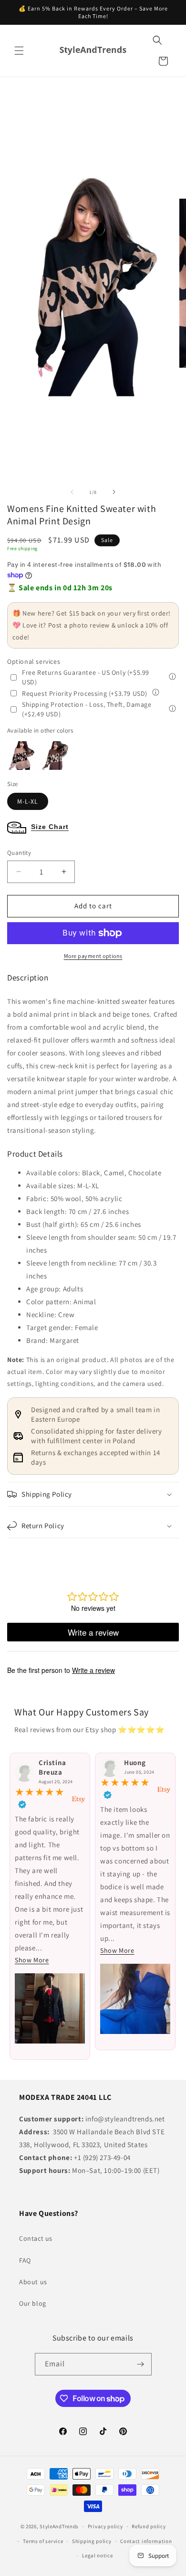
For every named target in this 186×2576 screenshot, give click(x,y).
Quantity (19, 853)
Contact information (146, 2541)
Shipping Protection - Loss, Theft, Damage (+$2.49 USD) (87, 709)
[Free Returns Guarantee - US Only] (172, 677)
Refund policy (149, 2526)
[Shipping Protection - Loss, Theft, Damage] (172, 709)
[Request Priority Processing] (156, 693)
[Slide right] (114, 492)
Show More (32, 1960)
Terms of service (43, 2541)
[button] (19, 51)
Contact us (36, 2238)
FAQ (25, 2260)
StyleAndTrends (59, 2526)
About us (33, 2282)
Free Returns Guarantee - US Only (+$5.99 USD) (86, 677)
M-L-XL (28, 801)
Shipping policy (92, 2541)
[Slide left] (72, 492)
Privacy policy (105, 2526)
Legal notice (97, 2555)
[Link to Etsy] (78, 1799)
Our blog (33, 2303)
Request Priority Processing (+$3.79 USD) (85, 693)
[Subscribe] (141, 2364)
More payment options (93, 956)
